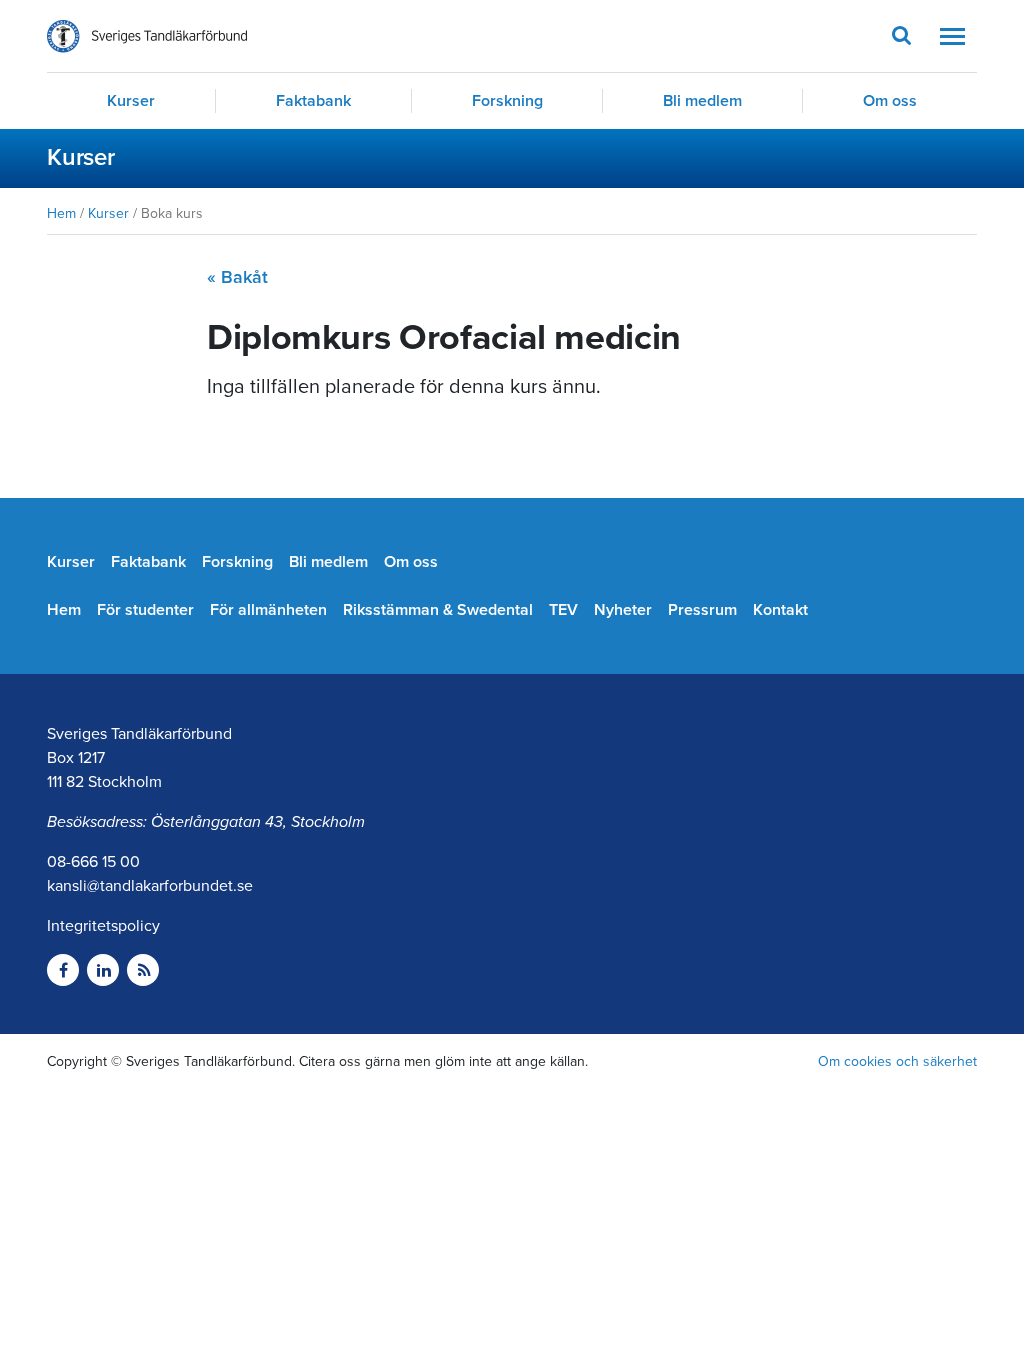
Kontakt (780, 610)
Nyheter (623, 610)
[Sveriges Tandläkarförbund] (147, 36)
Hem (61, 213)
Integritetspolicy (103, 926)
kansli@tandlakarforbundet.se (150, 886)
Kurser (131, 101)
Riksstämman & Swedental (438, 610)
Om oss (890, 101)
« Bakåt (237, 277)
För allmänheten (268, 610)
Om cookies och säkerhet (897, 1061)
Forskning (507, 101)
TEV (563, 610)
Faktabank (313, 101)
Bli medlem (702, 101)
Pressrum (702, 610)
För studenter (145, 610)
